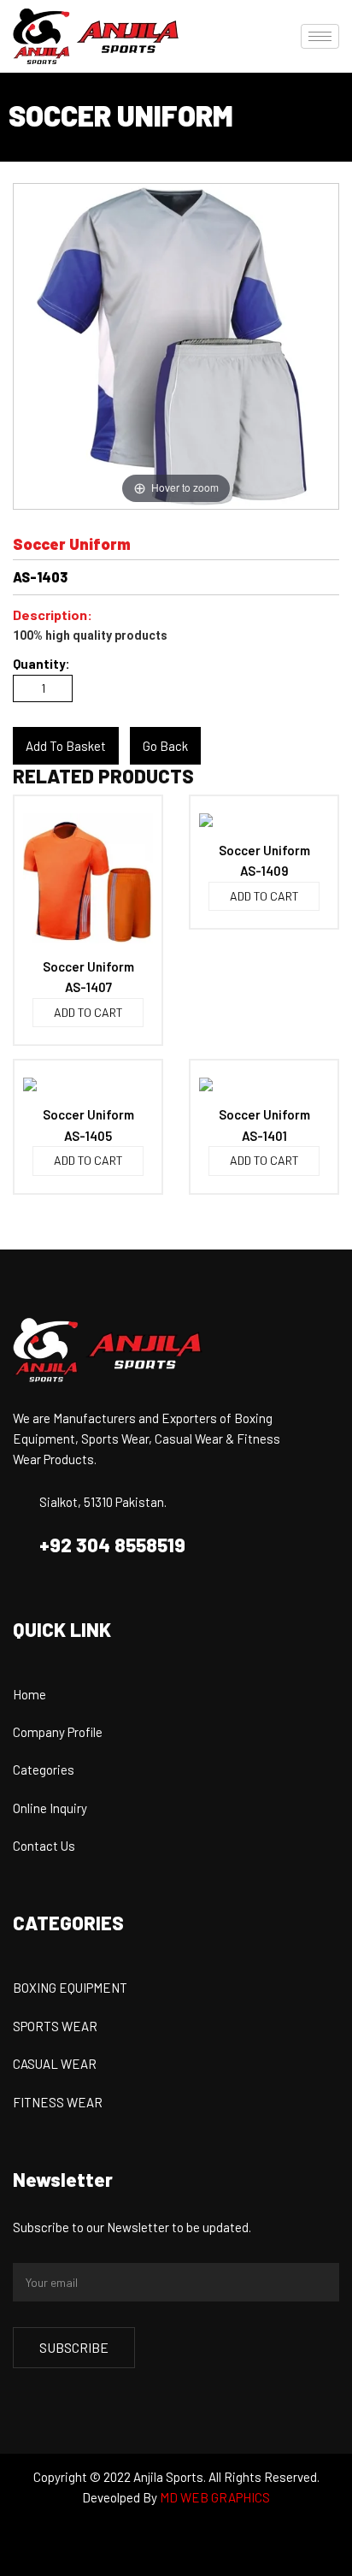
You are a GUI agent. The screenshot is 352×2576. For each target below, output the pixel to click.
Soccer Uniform (88, 966)
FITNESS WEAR (58, 2102)
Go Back (165, 746)
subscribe (74, 2347)
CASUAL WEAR (55, 2064)
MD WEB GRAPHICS (215, 2497)
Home (29, 1694)
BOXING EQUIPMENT (70, 1988)
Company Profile (58, 1732)
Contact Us (44, 1846)
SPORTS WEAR (55, 2026)
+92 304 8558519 (112, 1545)
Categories (44, 1770)
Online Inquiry (50, 1808)
